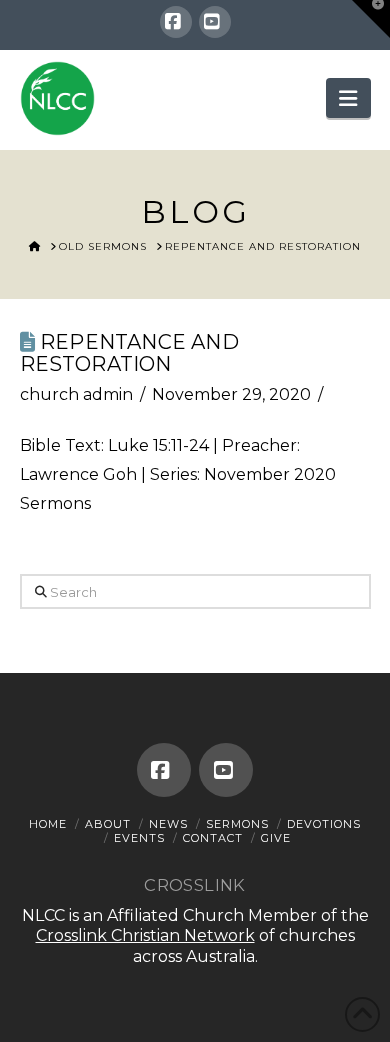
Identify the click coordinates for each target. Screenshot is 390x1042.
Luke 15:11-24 (158, 445)
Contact (213, 838)
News (168, 824)
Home (48, 824)
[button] (348, 98)
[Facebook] (176, 22)
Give (276, 838)
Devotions (324, 824)
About (108, 824)
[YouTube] (215, 22)
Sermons (237, 824)
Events (139, 838)
